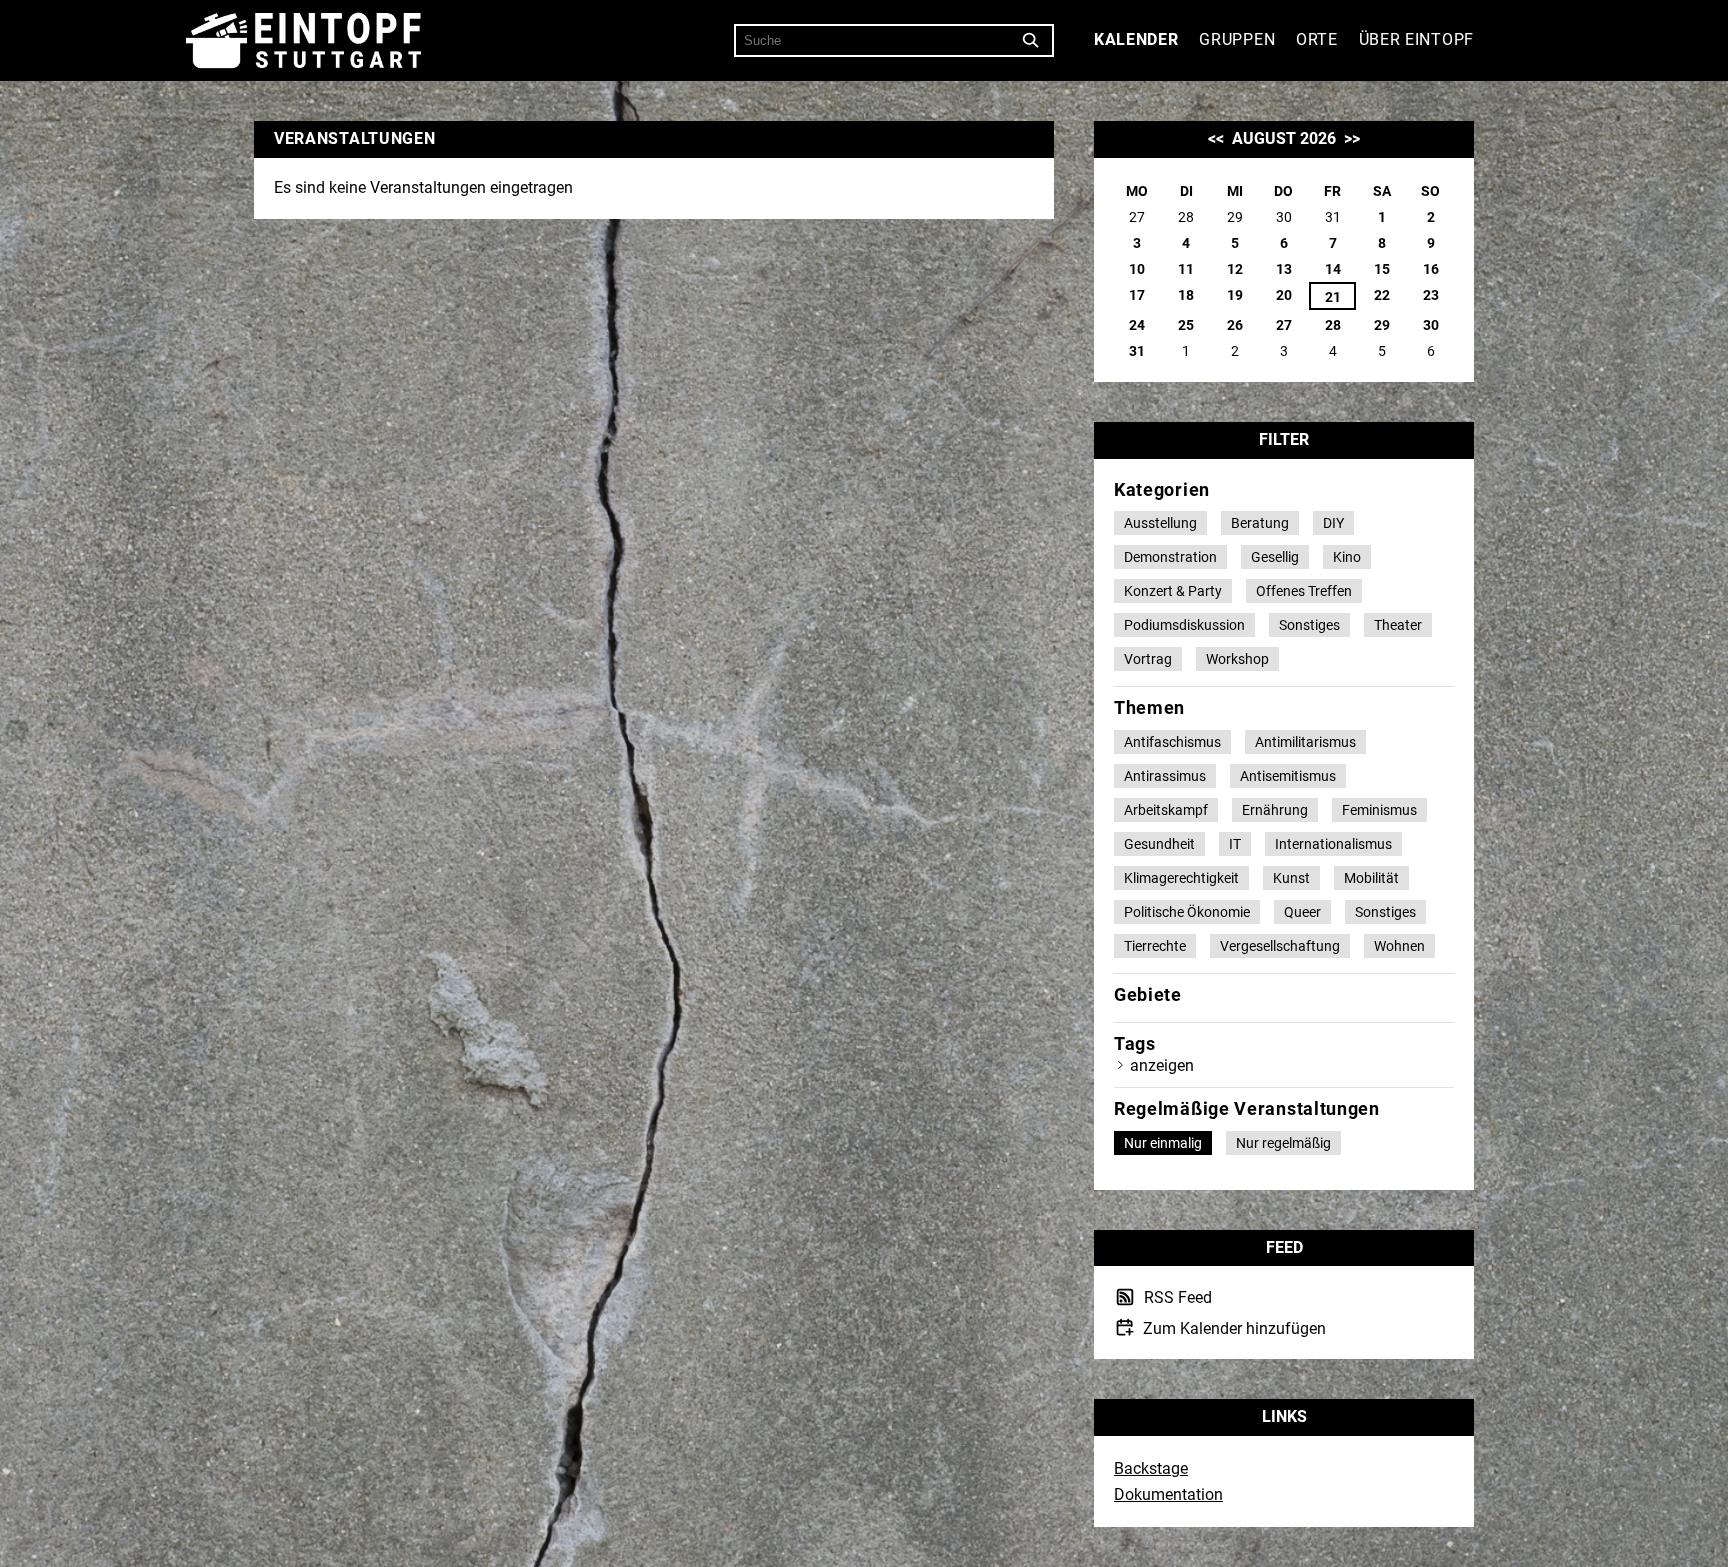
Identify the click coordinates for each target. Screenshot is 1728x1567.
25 (1186, 325)
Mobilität (1371, 878)
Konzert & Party (1173, 591)
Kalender (1136, 39)
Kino (1347, 557)
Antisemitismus (1288, 776)
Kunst (1291, 878)
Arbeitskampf (1166, 810)
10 (1137, 269)
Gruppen (1237, 39)
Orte (1317, 39)
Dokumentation (1168, 1494)
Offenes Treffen (1304, 591)
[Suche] (1031, 41)
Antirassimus (1165, 776)
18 (1186, 295)
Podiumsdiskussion (1184, 625)
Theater (1398, 625)
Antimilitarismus (1305, 742)
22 (1382, 295)
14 (1333, 269)
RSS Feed (1176, 1298)
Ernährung (1275, 810)
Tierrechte (1155, 946)
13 (1284, 269)
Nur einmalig (1163, 1143)
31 (1137, 351)
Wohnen (1399, 946)
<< (1216, 138)
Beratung (1260, 523)
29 (1382, 325)
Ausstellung (1160, 523)
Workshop (1237, 659)
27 (1284, 325)
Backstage (1151, 1468)
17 (1137, 295)
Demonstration (1170, 557)
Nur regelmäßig (1283, 1143)
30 (1431, 325)
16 (1431, 269)
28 (1333, 325)
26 (1235, 325)
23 (1431, 295)
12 (1235, 269)
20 (1284, 295)
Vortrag (1148, 659)
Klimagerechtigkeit (1181, 878)
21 (1333, 297)
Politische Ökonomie (1187, 912)
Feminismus (1379, 810)
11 (1186, 269)
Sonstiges (1309, 625)
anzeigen (1162, 1065)
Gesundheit (1159, 844)
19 (1235, 295)
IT (1235, 844)
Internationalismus (1333, 844)
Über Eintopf (1416, 39)
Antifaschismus (1172, 742)
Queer (1302, 912)
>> (1352, 138)
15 (1382, 269)
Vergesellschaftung (1280, 946)
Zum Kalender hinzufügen (1232, 1327)
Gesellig (1275, 557)
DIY (1333, 523)
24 (1137, 325)
